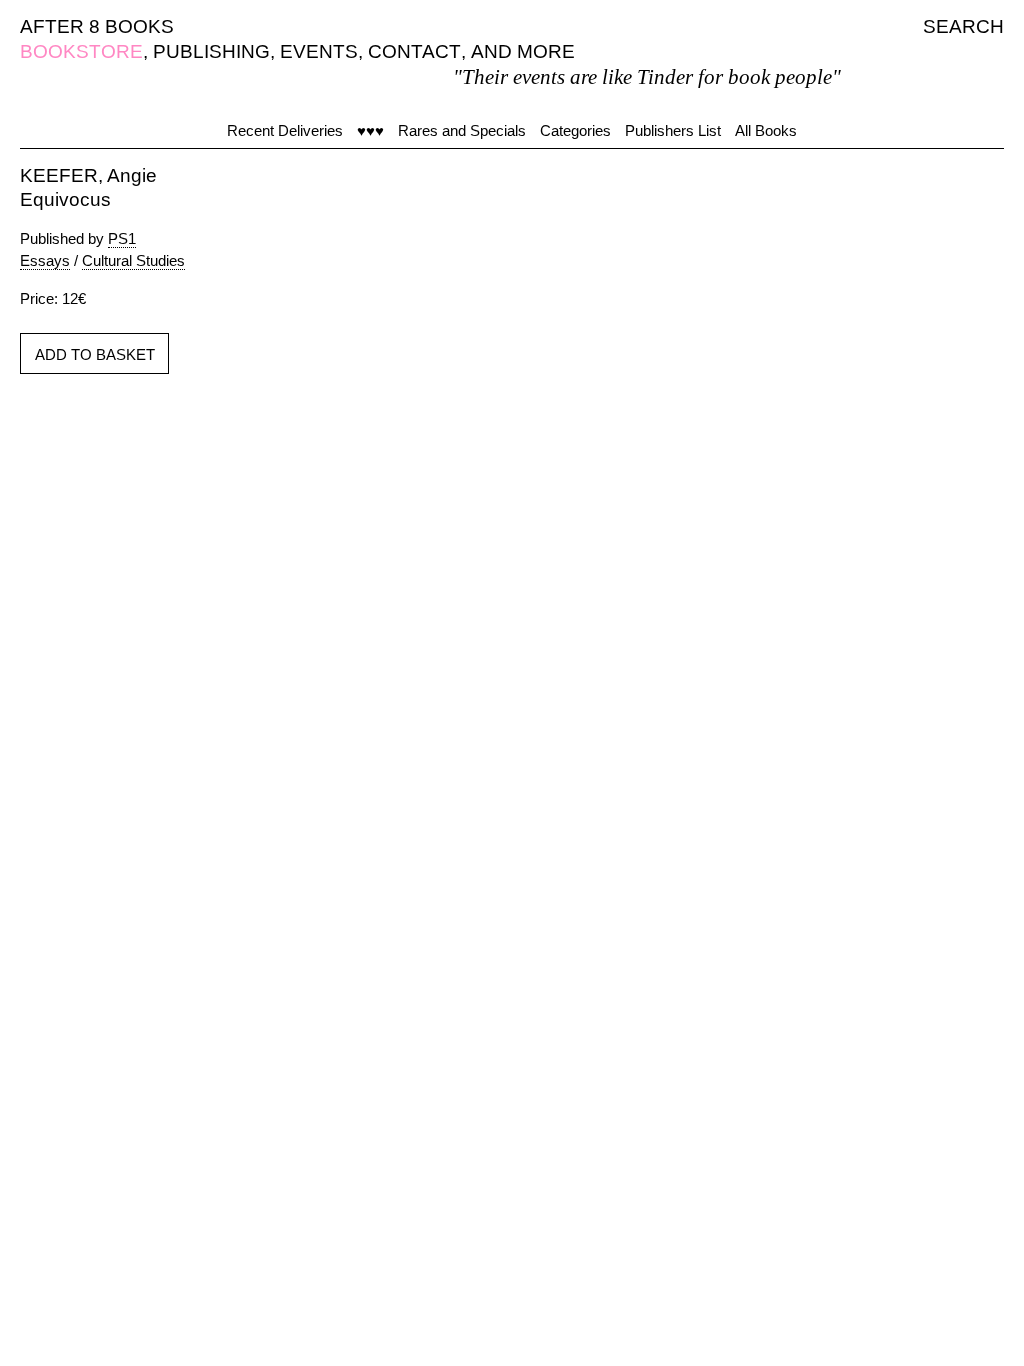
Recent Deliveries (285, 130)
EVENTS (319, 51)
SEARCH (963, 26)
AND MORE (523, 51)
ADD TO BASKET (95, 354)
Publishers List (673, 130)
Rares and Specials (462, 130)
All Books (766, 130)
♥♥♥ (370, 130)
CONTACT (414, 51)
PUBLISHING (211, 51)
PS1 (122, 238)
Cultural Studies (133, 260)
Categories (575, 130)
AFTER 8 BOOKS (97, 26)
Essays (45, 260)
